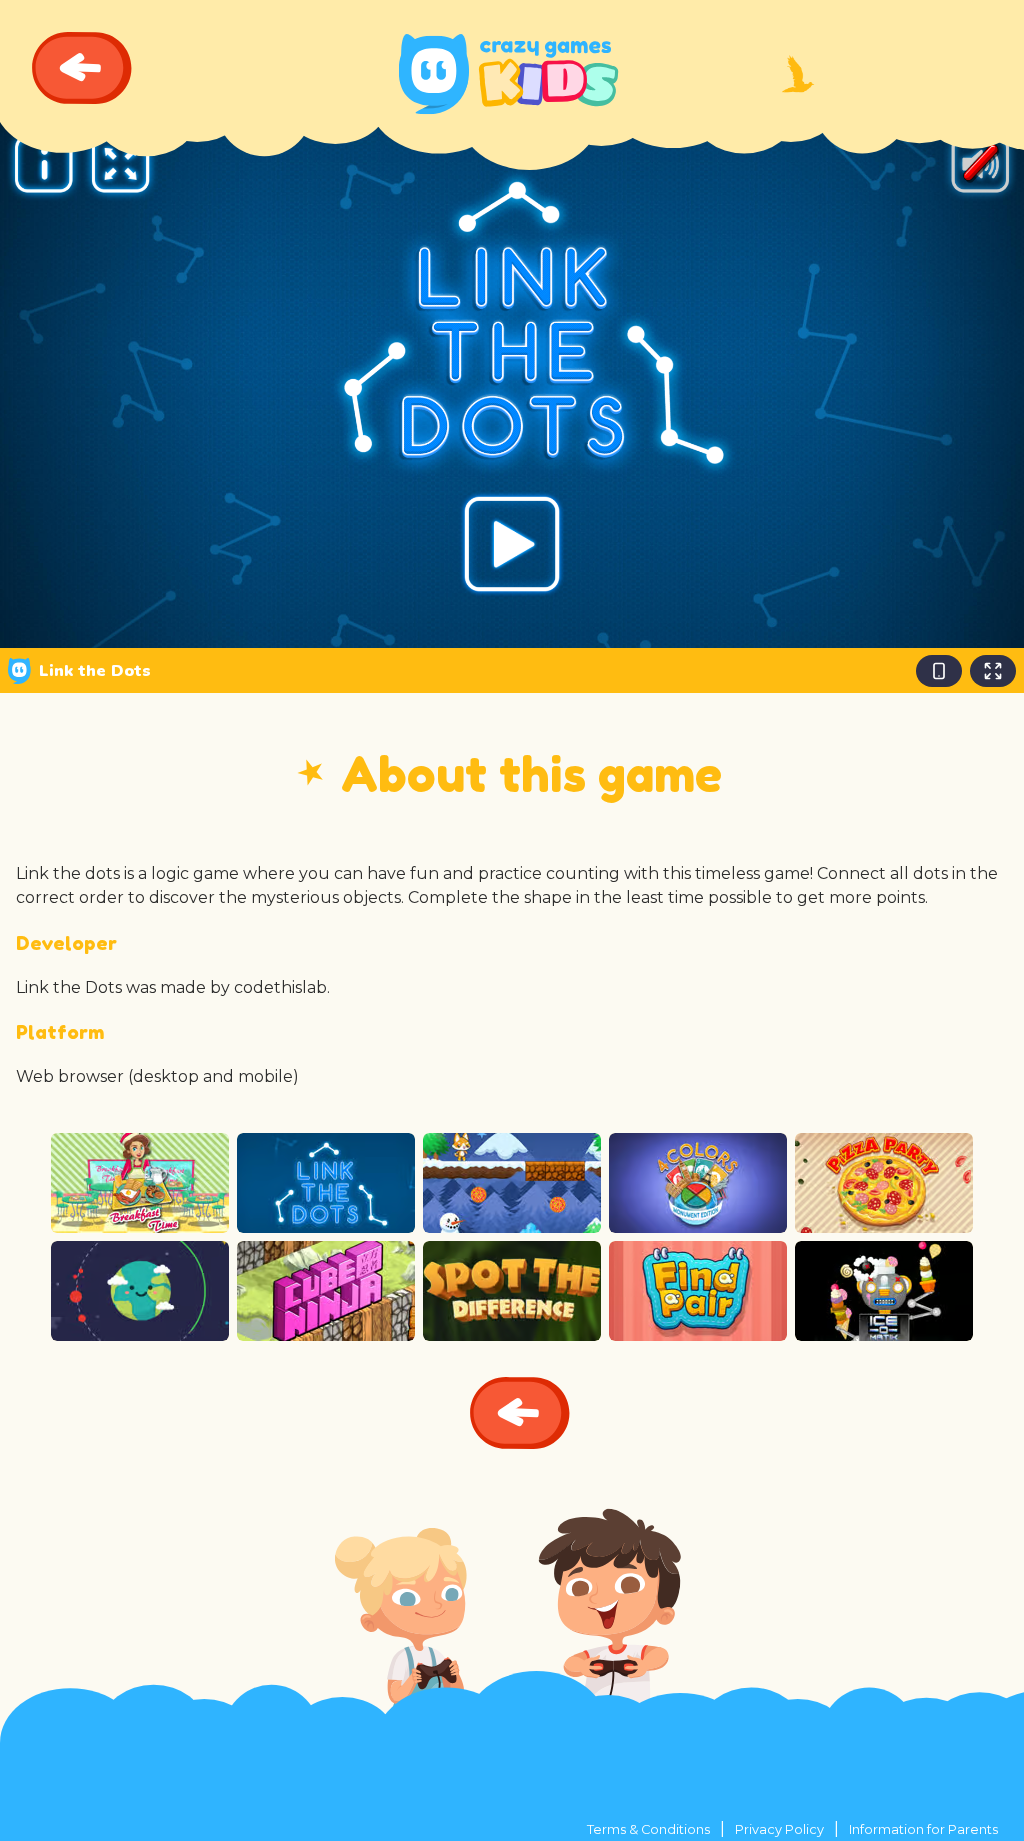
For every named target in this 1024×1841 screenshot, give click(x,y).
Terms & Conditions (648, 1829)
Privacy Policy (779, 1829)
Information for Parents (923, 1829)
